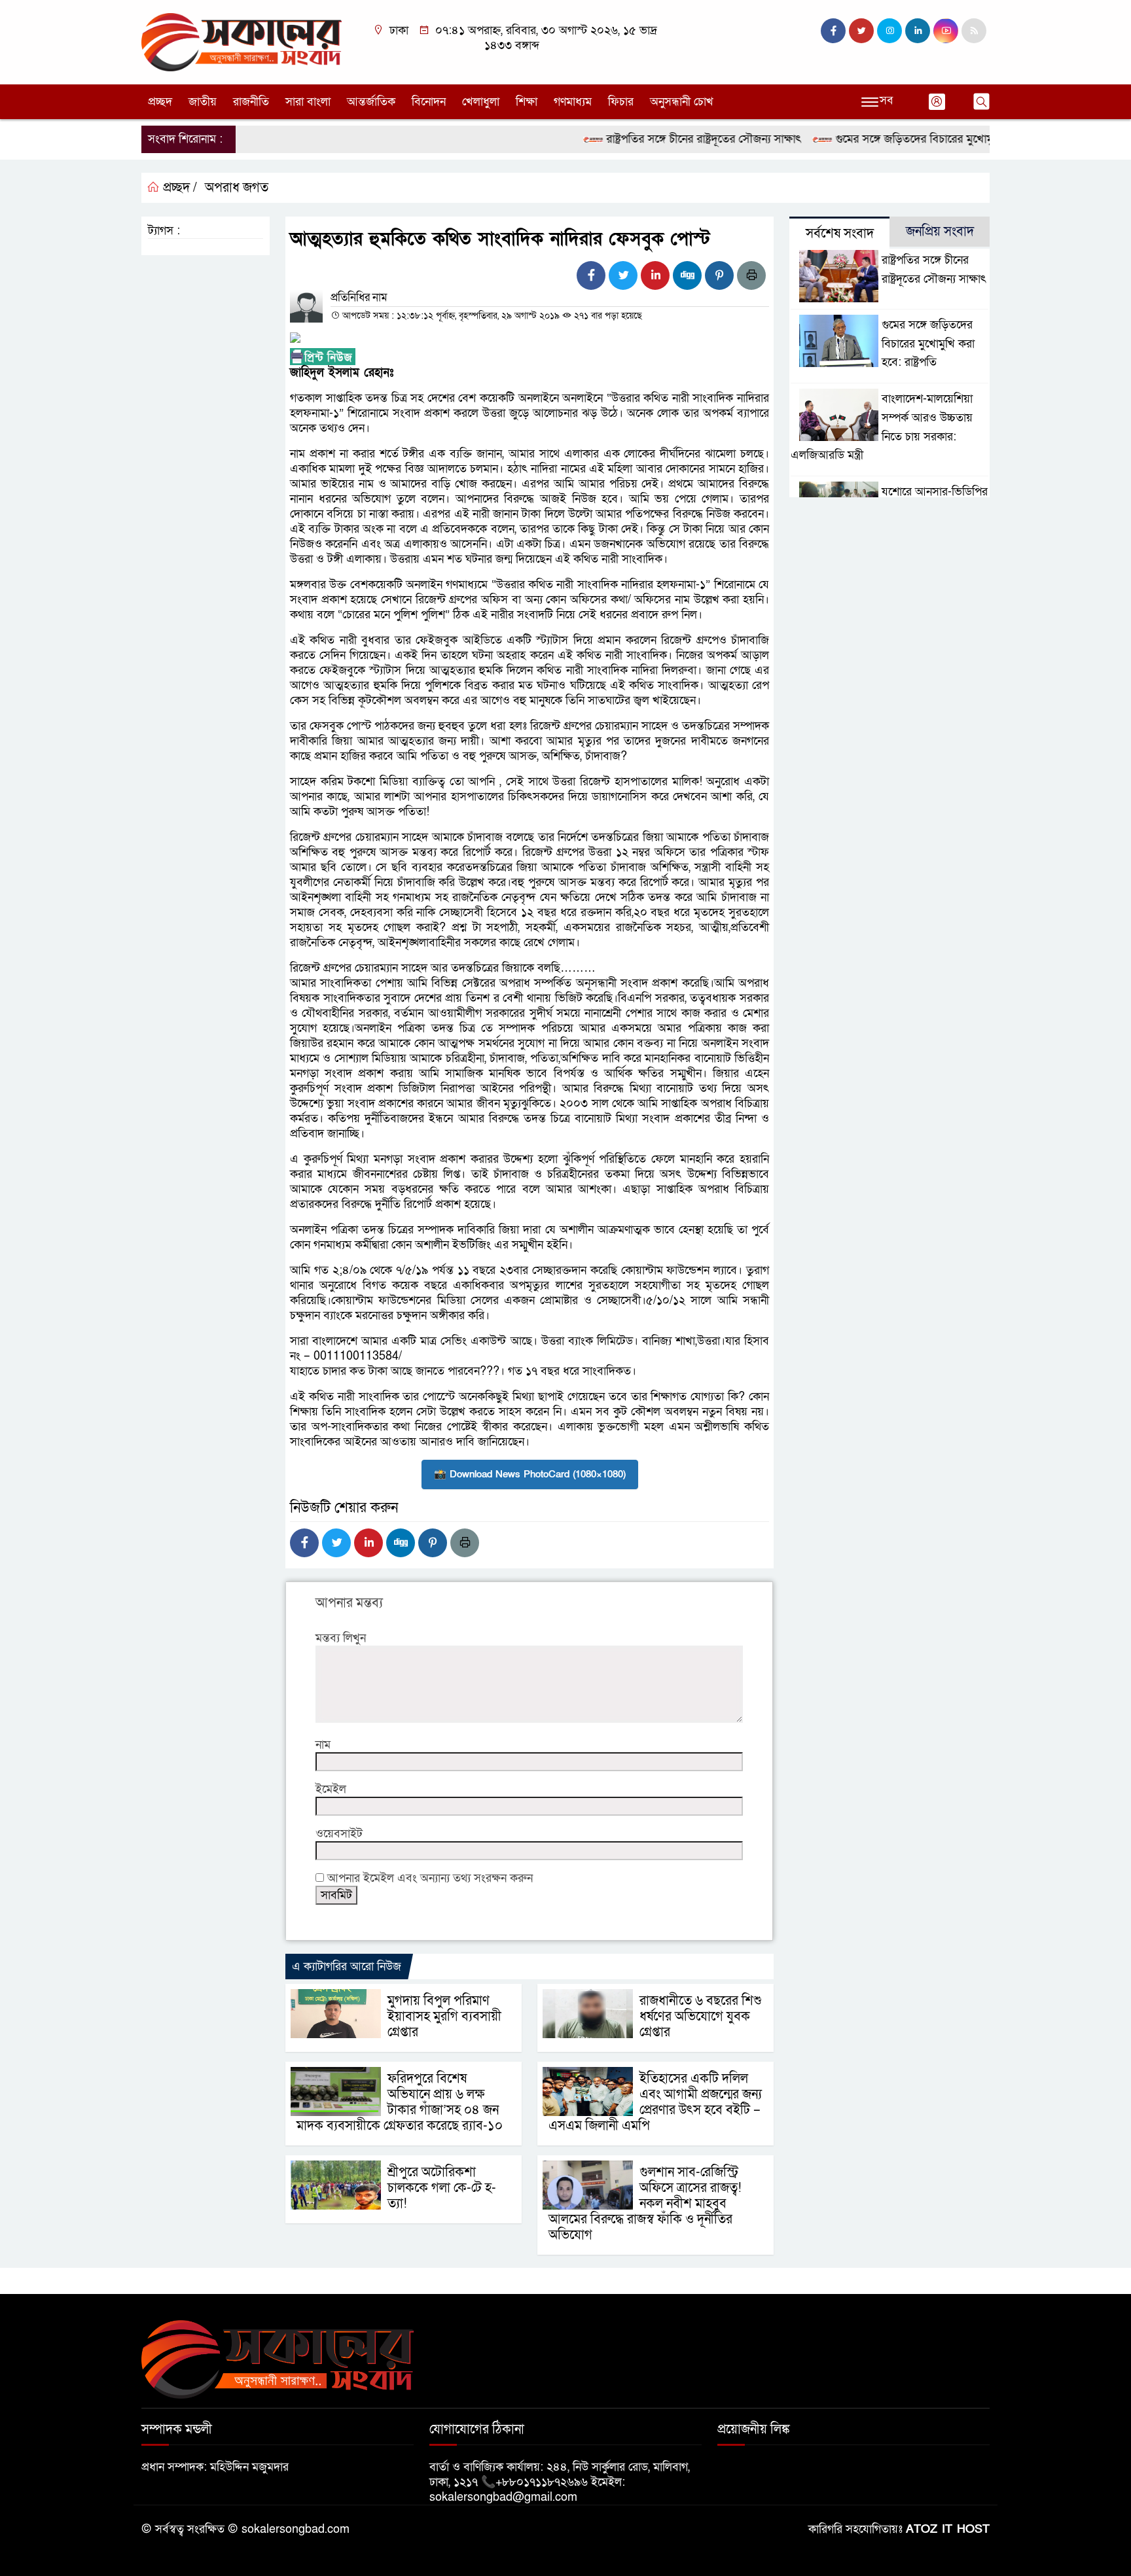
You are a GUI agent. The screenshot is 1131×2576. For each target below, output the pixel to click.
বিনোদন (429, 102)
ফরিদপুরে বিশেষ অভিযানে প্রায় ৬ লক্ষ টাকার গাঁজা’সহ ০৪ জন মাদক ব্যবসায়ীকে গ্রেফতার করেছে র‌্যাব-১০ (400, 2102)
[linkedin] (918, 31)
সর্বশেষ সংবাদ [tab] (840, 234)
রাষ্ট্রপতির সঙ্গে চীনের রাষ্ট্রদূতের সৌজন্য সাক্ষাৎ (662, 139)
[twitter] (861, 31)
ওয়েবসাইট (339, 1834)
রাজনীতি (251, 102)
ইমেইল (331, 1789)
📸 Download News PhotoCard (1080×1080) (530, 1474)
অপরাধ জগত (237, 188)
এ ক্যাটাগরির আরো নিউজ (347, 1967)
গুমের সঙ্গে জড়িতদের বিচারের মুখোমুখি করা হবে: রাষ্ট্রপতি (916, 139)
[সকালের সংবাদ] (242, 42)
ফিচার (621, 102)
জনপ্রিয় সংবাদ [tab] (940, 232)
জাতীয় (203, 102)
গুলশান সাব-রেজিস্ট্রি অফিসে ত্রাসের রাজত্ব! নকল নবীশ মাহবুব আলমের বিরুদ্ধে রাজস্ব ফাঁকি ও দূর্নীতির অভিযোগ (645, 2204)
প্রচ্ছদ (160, 102)
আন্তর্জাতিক (371, 102)
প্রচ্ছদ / (178, 188)
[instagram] (889, 31)
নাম (323, 1745)
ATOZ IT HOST (948, 2529)
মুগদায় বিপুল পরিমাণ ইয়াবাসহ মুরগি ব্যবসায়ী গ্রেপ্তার (444, 2017)
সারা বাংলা (308, 102)
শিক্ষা (527, 102)
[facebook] (833, 31)
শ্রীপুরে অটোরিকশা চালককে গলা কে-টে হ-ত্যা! (442, 2188)
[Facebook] (591, 275)
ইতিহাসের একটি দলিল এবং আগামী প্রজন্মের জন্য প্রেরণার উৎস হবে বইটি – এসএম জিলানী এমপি (655, 2102)
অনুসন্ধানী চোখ (682, 102)
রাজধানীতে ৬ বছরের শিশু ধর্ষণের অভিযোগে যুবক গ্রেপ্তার (701, 2017)
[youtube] (946, 31)
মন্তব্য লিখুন (341, 1638)
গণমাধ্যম (573, 102)
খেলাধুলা (481, 102)
